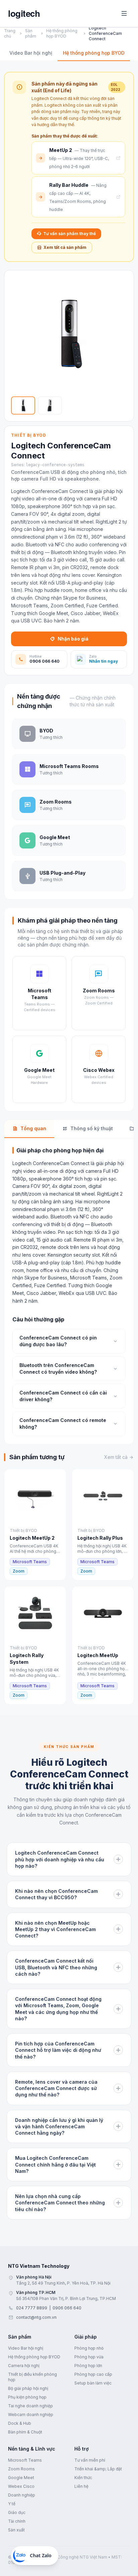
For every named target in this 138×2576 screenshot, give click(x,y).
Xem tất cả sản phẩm (65, 247)
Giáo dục (17, 2512)
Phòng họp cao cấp (93, 2374)
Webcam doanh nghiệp (31, 2415)
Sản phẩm (31, 33)
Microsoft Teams (25, 2460)
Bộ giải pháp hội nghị (28, 2388)
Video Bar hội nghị (31, 53)
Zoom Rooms (21, 2469)
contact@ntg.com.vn (36, 2317)
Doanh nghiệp (22, 2495)
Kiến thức (83, 2478)
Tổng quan (33, 1128)
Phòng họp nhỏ (89, 2348)
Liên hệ (81, 2486)
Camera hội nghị (24, 2366)
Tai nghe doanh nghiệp (30, 2406)
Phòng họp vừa (89, 2357)
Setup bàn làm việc (93, 2383)
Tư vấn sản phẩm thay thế (70, 234)
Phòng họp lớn (88, 2366)
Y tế (12, 2504)
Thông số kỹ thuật (92, 1128)
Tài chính (17, 2521)
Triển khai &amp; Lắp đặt (98, 2469)
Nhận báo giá (73, 639)
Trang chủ (10, 33)
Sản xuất (16, 2530)
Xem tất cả (116, 1457)
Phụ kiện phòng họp (27, 2397)
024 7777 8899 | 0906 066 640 (49, 2308)
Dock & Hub (20, 2423)
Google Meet (21, 2478)
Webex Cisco (21, 2486)
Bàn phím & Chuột (25, 2432)
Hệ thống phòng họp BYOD (62, 33)
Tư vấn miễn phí (90, 2460)
